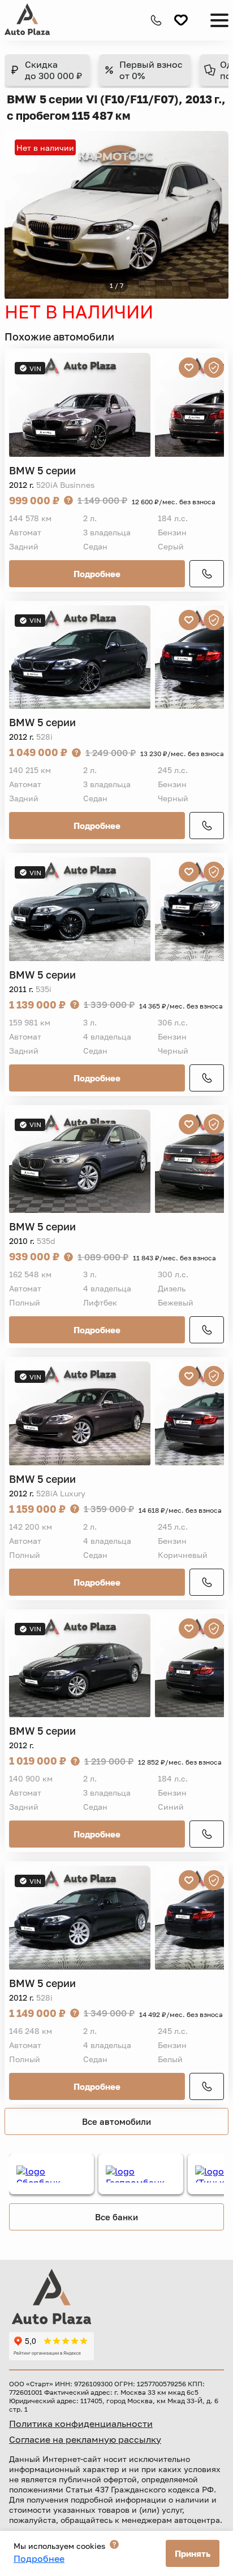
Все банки (116, 2217)
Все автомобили (116, 2121)
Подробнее (97, 574)
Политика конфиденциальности (81, 2424)
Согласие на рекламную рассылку (85, 2439)
